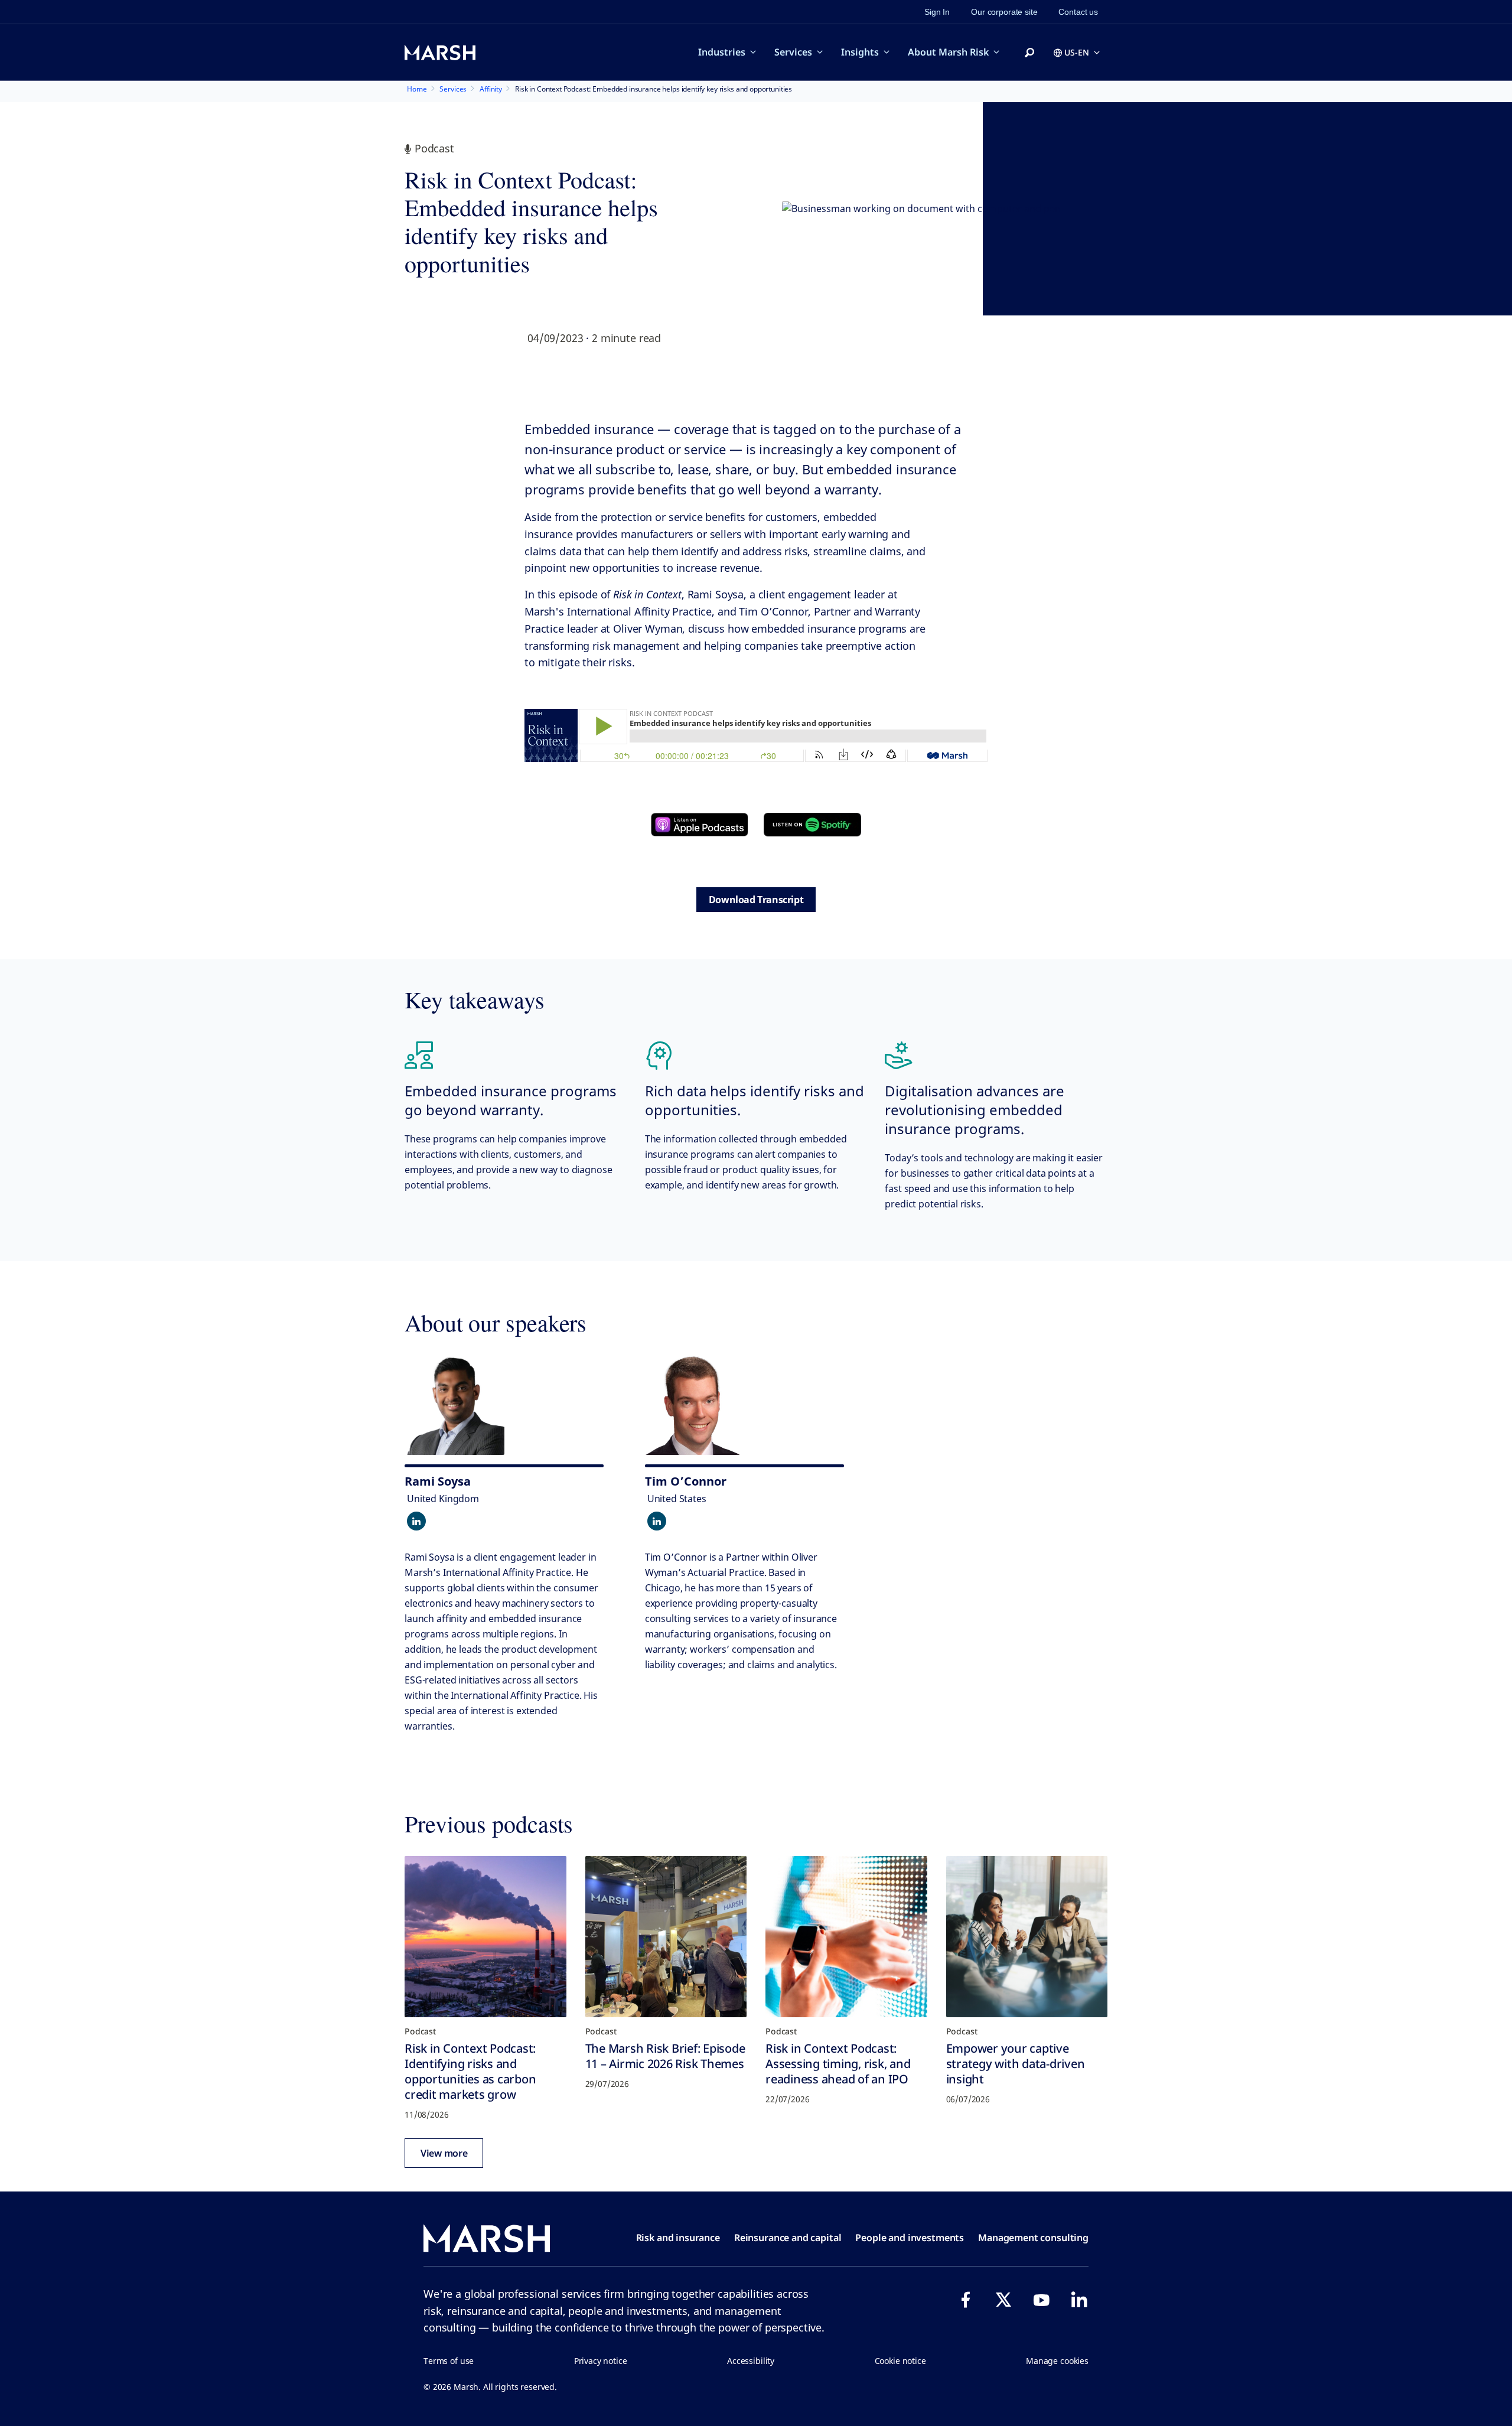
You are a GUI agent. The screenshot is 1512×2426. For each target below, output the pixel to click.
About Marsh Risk (948, 52)
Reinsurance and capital (788, 2238)
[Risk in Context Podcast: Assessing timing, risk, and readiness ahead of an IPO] (846, 1937)
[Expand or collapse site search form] (1029, 53)
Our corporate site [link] (1004, 12)
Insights (860, 52)
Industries (722, 52)
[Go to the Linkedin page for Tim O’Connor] (657, 1521)
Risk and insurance (678, 2238)
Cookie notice (900, 2361)
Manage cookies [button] (1057, 2361)
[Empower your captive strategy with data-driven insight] (1027, 1937)
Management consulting (1033, 2238)
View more (444, 2153)
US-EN (1077, 52)
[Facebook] (966, 2300)
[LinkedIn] (1079, 2300)
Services (793, 52)
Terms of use (449, 2361)
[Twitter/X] (1003, 2300)
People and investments (910, 2238)
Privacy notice (601, 2361)
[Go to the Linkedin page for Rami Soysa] (416, 1521)
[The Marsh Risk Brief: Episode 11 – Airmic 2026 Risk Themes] (666, 1937)
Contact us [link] (1078, 12)
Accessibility (751, 2361)
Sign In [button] (937, 12)
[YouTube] (1041, 2300)
